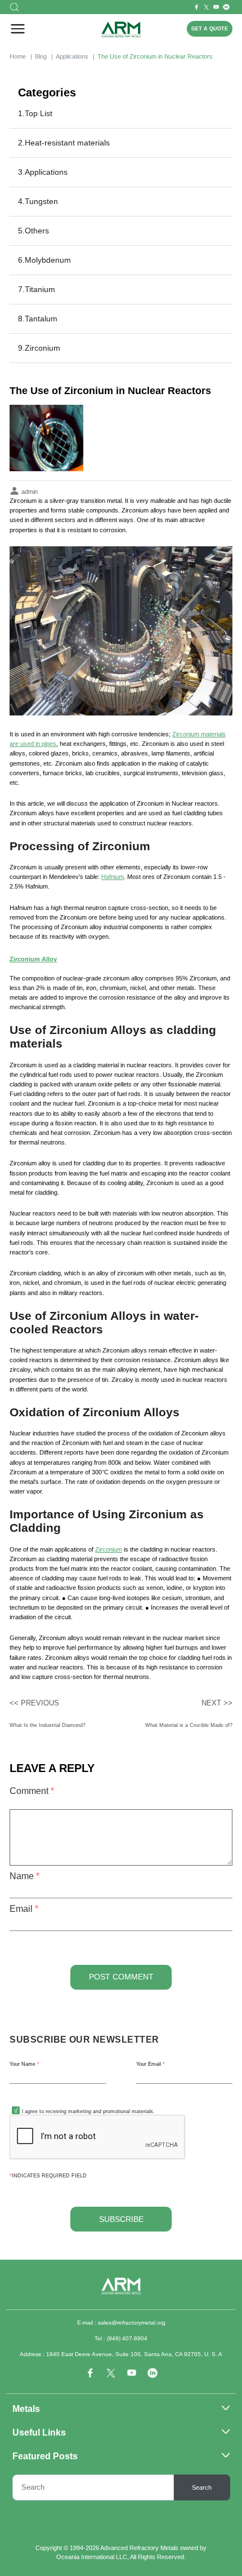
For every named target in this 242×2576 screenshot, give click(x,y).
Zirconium (109, 1549)
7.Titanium (37, 289)
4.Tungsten (38, 201)
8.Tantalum (38, 319)
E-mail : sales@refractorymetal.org (121, 2323)
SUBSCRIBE (121, 2219)
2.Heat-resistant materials (64, 143)
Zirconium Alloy (33, 959)
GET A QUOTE (210, 29)
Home (18, 56)
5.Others (33, 231)
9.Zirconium (39, 348)
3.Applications (43, 172)
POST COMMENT (121, 1977)
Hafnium (113, 877)
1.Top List (35, 113)
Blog (41, 56)
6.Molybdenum (44, 260)
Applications (72, 56)
